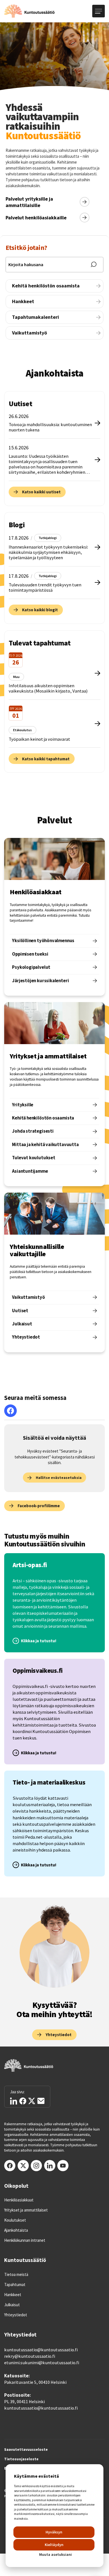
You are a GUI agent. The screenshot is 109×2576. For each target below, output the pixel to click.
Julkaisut (12, 2305)
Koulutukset (15, 2220)
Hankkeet (13, 2295)
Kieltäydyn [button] (54, 2545)
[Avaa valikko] (99, 11)
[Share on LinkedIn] (14, 2101)
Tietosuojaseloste (21, 2459)
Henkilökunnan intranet (25, 2240)
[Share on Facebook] (23, 2101)
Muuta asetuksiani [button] (55, 2554)
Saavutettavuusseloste (26, 2450)
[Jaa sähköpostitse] (41, 2101)
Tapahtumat (15, 2285)
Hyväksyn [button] (54, 2532)
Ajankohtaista (16, 2230)
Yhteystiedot (16, 2315)
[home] (29, 11)
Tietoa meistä (16, 2275)
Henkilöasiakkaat (19, 2200)
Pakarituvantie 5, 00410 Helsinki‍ (35, 2382)
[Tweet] (32, 2101)
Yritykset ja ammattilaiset (26, 2210)
